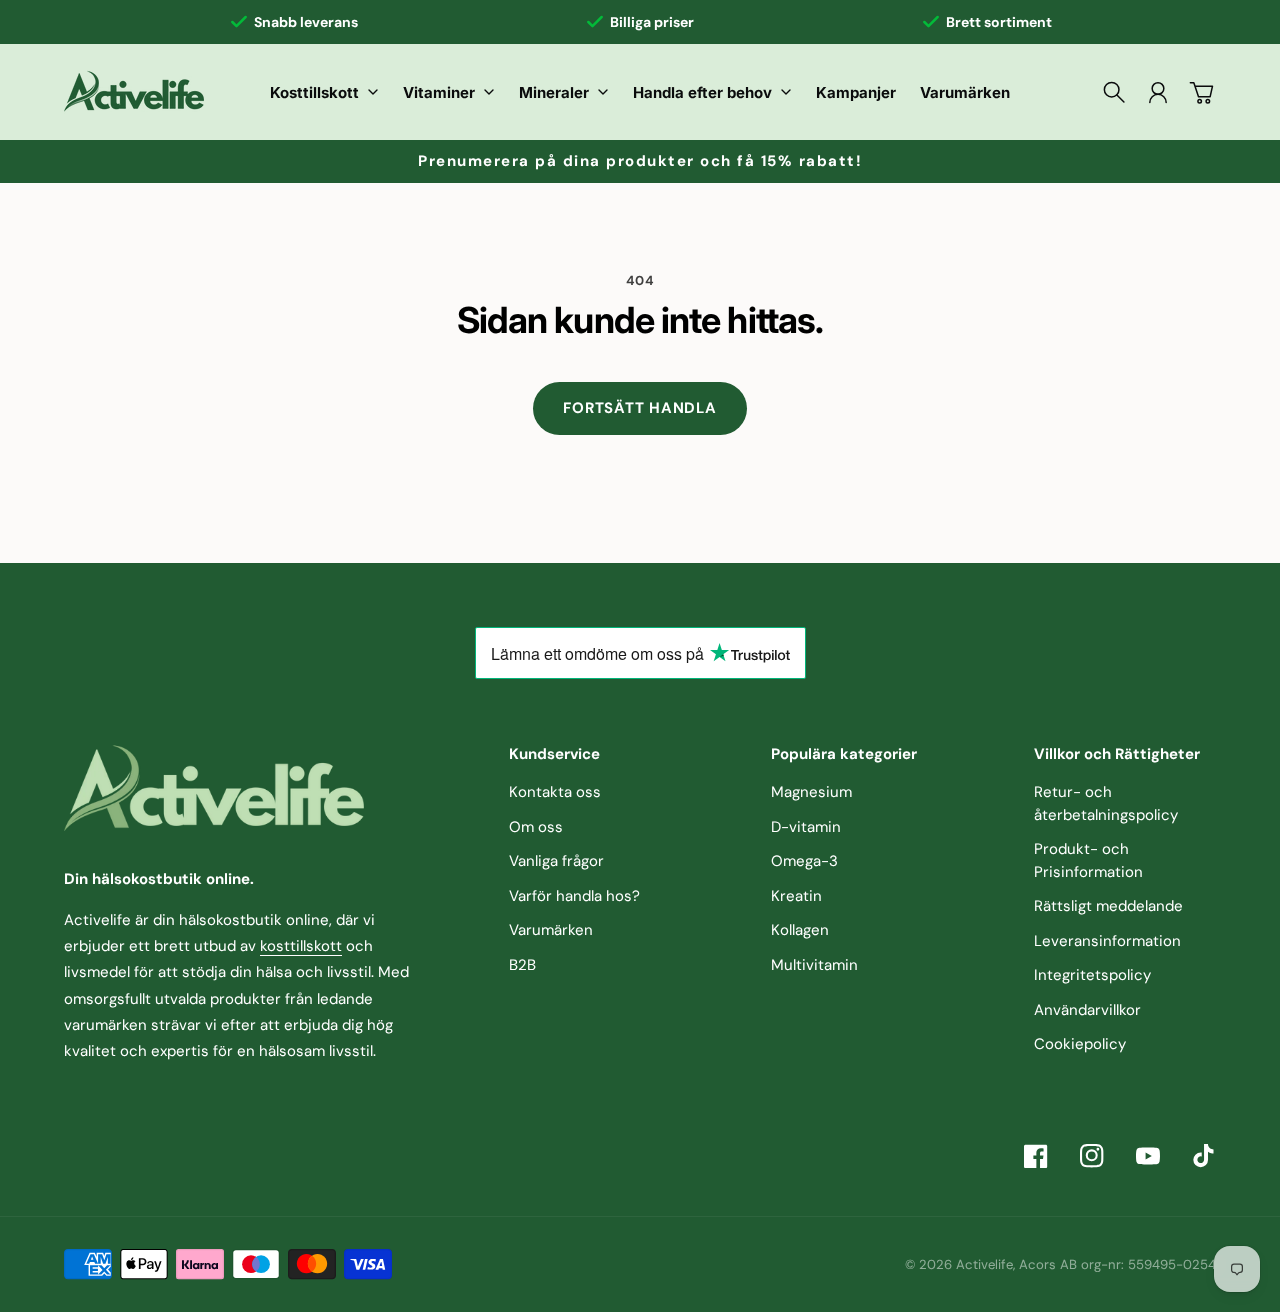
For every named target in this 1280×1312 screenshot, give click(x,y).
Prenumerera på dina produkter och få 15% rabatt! (640, 161)
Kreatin (796, 896)
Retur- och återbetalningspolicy (1106, 803)
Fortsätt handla (639, 408)
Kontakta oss (555, 792)
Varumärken (551, 930)
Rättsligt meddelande (1108, 906)
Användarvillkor (1087, 1010)
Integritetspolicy (1092, 975)
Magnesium (811, 792)
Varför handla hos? (574, 896)
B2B (522, 965)
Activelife (984, 1264)
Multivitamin (814, 965)
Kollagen (800, 930)
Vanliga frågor (556, 861)
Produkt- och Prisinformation (1088, 860)
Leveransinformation (1107, 941)
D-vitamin (806, 827)
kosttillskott (301, 946)
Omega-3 (804, 861)
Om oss (536, 827)
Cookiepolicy (1080, 1044)
